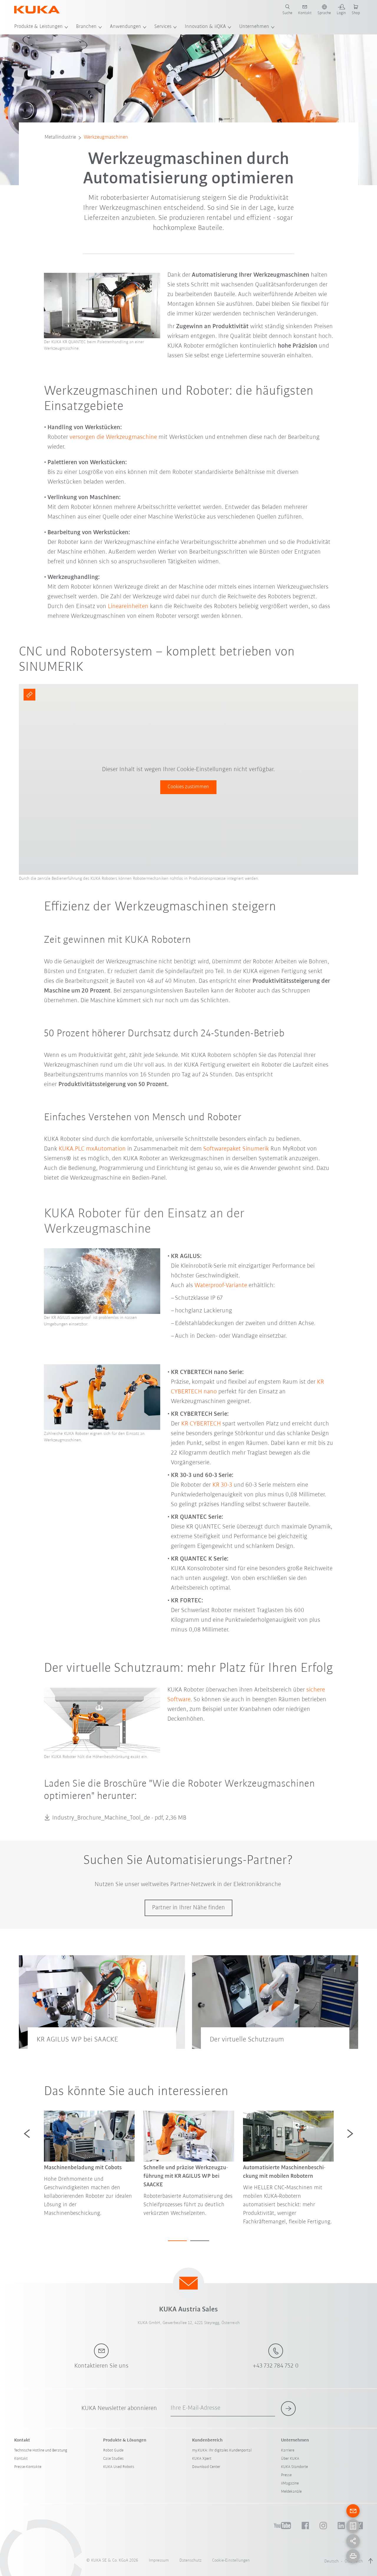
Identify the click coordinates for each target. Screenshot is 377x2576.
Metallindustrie (60, 137)
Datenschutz (190, 2561)
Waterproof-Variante (221, 1285)
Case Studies (113, 2459)
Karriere (288, 2450)
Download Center (206, 2467)
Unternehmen (254, 27)
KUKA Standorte (294, 2467)
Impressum (159, 2561)
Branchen (86, 27)
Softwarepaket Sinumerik (236, 1149)
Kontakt (21, 2459)
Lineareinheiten (128, 606)
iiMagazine (290, 2483)
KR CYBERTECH (201, 1424)
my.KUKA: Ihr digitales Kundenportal (222, 2450)
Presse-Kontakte (28, 2467)
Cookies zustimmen (188, 787)
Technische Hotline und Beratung (41, 2450)
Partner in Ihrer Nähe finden (188, 1908)
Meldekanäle (291, 2492)
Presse (286, 2475)
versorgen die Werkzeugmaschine (113, 437)
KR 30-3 (222, 1485)
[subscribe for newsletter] (288, 2409)
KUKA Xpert (202, 2459)
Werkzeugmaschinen (106, 137)
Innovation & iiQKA (205, 27)
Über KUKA (290, 2459)
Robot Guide (113, 2450)
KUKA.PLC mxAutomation (92, 1149)
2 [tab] (200, 2241)
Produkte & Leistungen (38, 27)
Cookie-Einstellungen (231, 2561)
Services (163, 27)
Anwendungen (125, 27)
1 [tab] (177, 2241)
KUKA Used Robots (119, 2467)
